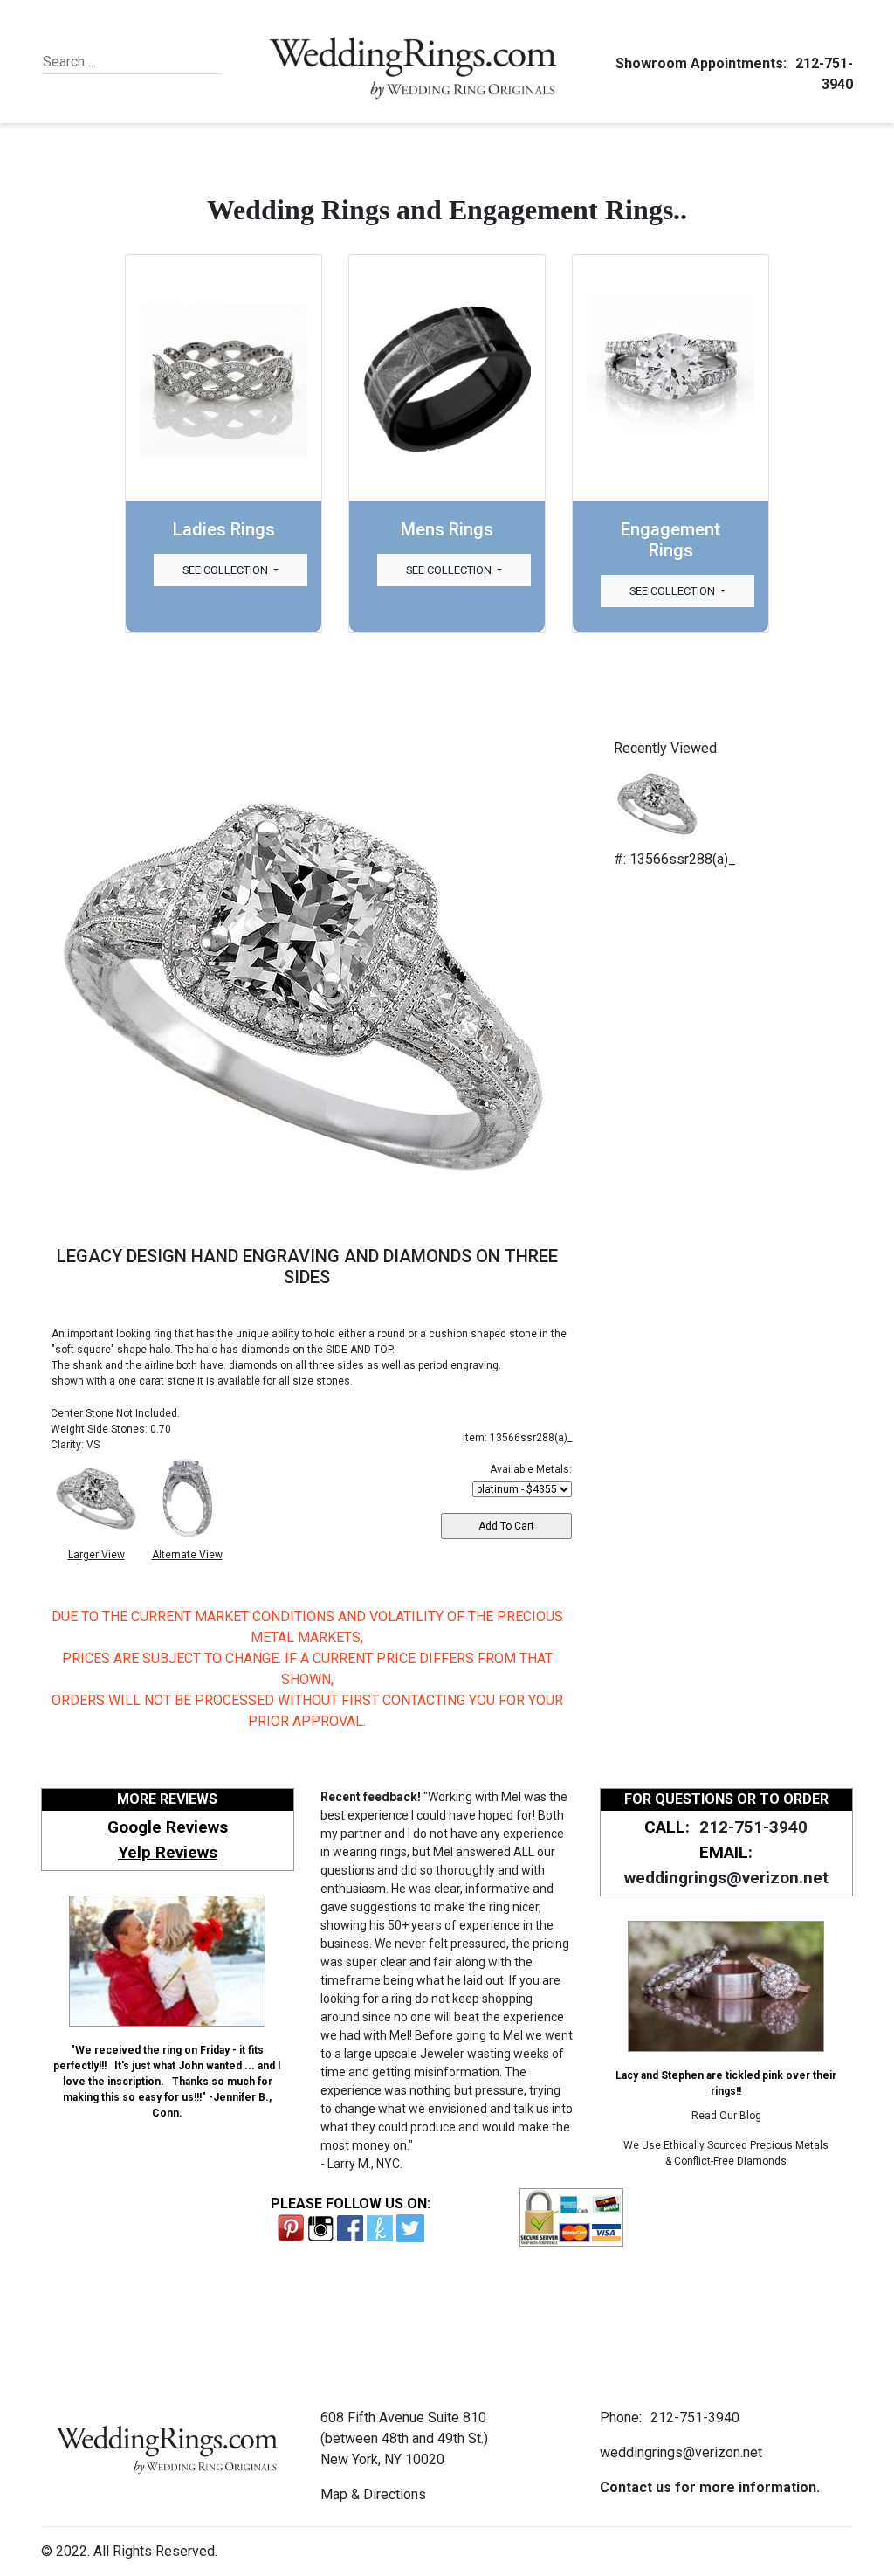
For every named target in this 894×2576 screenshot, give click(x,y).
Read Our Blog (726, 2116)
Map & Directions (373, 2494)
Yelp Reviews (168, 1852)
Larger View (96, 1555)
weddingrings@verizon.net (726, 1878)
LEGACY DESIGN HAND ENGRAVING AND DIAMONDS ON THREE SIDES (307, 1267)
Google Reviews (168, 1827)
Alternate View (187, 1555)
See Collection (227, 570)
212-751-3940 (753, 1827)
